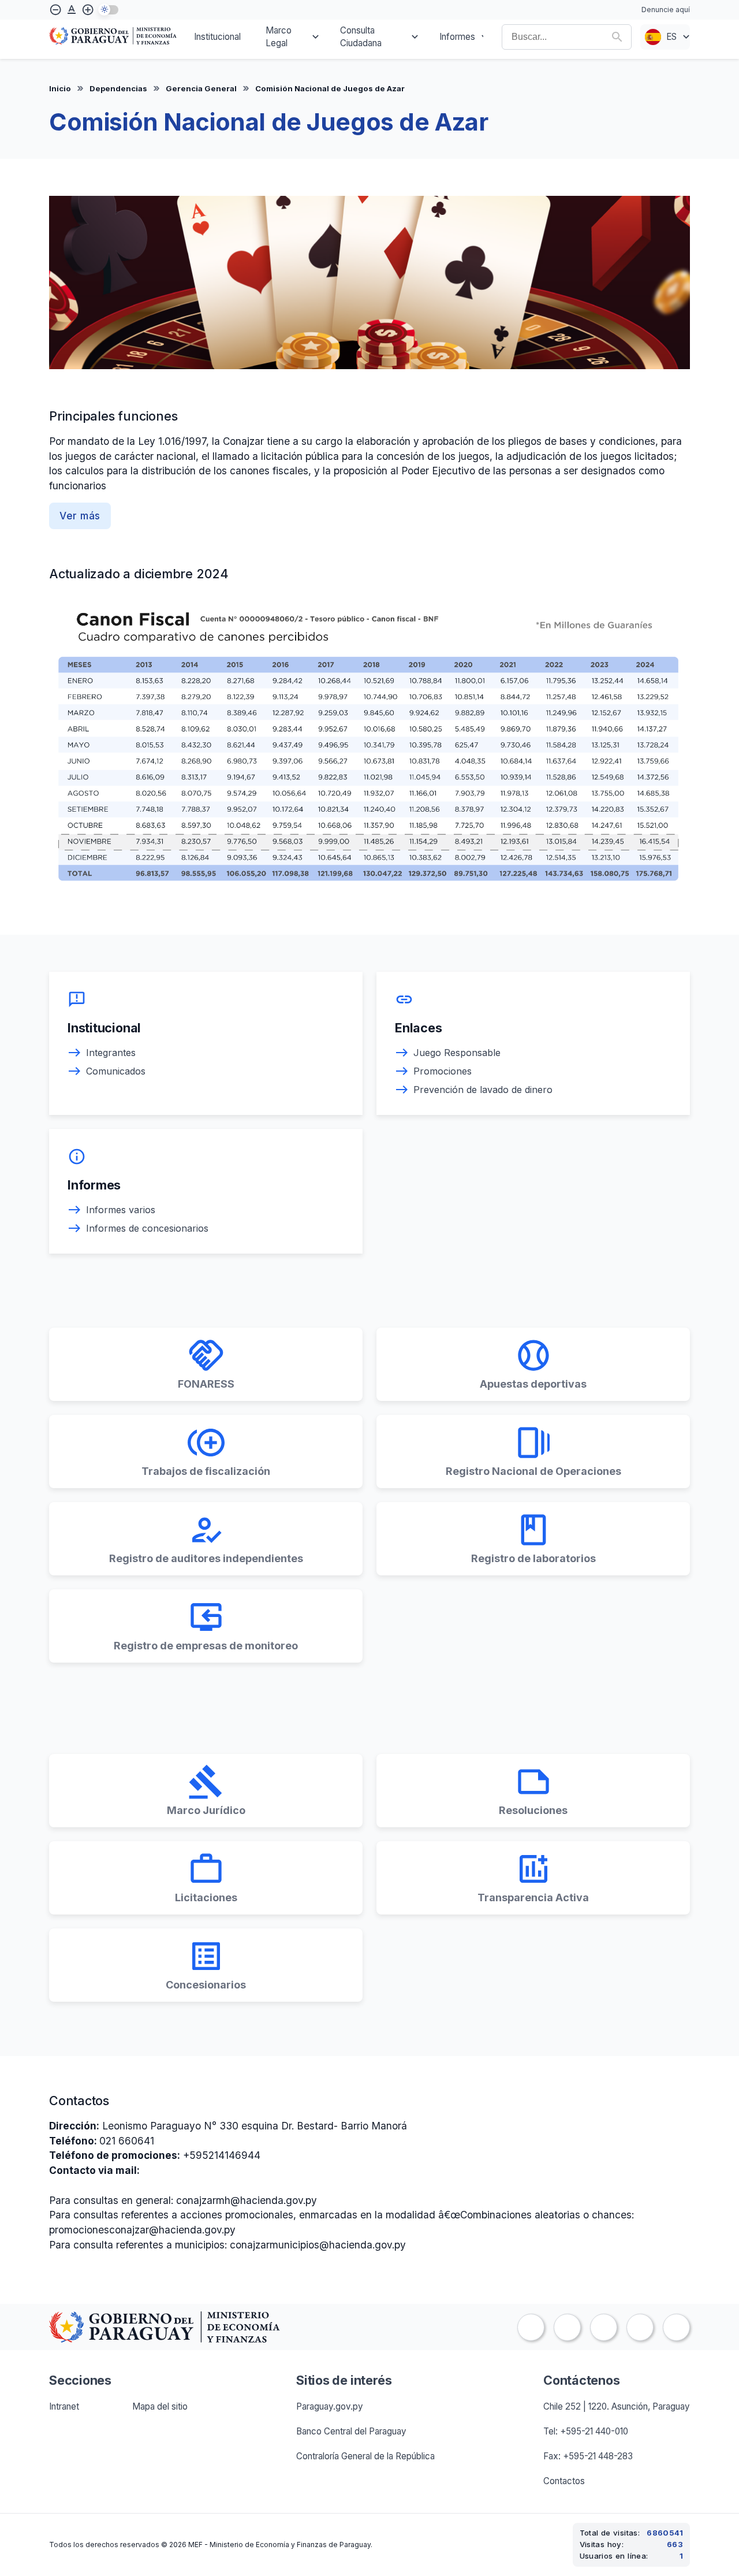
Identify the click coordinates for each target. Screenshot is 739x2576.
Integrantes (111, 1053)
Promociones (443, 1071)
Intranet (64, 2406)
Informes (457, 37)
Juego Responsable (457, 1053)
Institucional (217, 37)
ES (671, 37)
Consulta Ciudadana (361, 37)
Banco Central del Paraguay (351, 2431)
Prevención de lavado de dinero (483, 1090)
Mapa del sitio (160, 2406)
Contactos (564, 2481)
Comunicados (116, 1071)
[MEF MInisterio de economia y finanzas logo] (113, 37)
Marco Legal (279, 37)
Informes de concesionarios (147, 1228)
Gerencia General (201, 88)
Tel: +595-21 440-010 (586, 2431)
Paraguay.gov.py (330, 2406)
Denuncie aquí (666, 10)
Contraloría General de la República (365, 2456)
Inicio (60, 88)
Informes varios (121, 1210)
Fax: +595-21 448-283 (588, 2456)
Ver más (80, 516)
